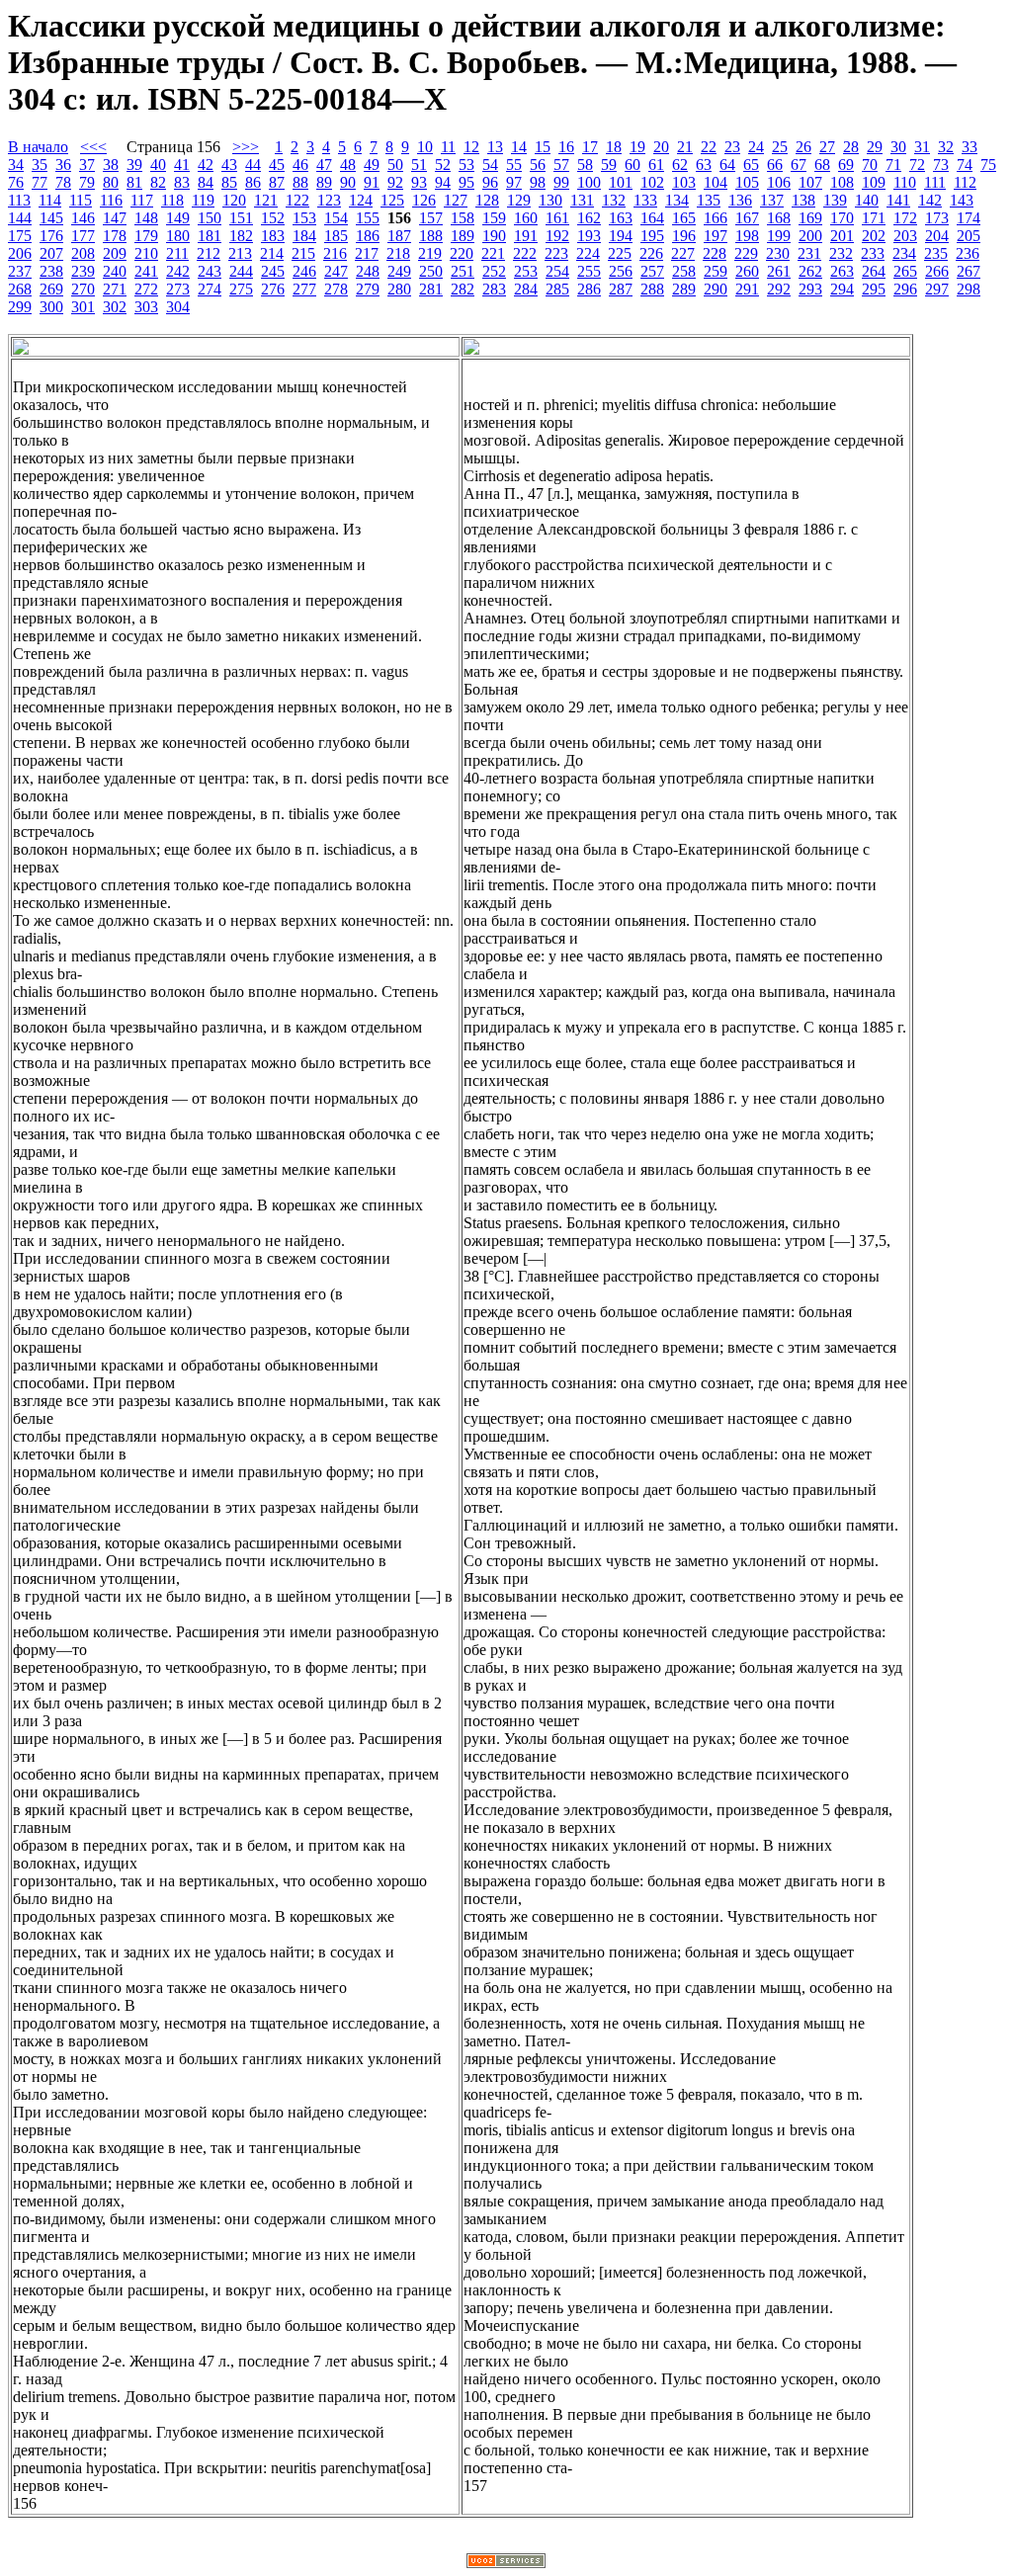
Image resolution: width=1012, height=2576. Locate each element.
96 (490, 182)
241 (146, 271)
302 (115, 307)
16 (566, 147)
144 (20, 218)
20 (661, 147)
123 (329, 200)
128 (487, 200)
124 (361, 200)
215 (303, 253)
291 (747, 289)
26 (803, 147)
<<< (93, 147)
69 (846, 165)
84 (206, 182)
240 (115, 271)
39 (134, 165)
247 (336, 271)
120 (234, 200)
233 (873, 253)
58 (585, 165)
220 (462, 253)
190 (494, 236)
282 (463, 289)
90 (348, 182)
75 (988, 165)
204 (937, 236)
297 (937, 289)
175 (20, 236)
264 (874, 271)
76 (16, 182)
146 (83, 218)
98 (538, 182)
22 (709, 147)
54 (490, 165)
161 (557, 218)
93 (419, 182)
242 (178, 271)
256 (621, 271)
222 (525, 253)
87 (277, 182)
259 (716, 271)
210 (146, 253)
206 (20, 253)
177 (83, 236)
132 (614, 200)
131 (582, 200)
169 (810, 218)
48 (348, 165)
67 (799, 165)
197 (716, 236)
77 (40, 182)
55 (514, 165)
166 (716, 218)
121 (266, 200)
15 (543, 147)
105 (747, 182)
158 (463, 218)
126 (424, 200)
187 (399, 236)
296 (905, 289)
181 (210, 236)
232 (841, 253)
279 (368, 289)
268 (20, 289)
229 (746, 253)
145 (51, 218)
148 (146, 218)
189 (463, 236)
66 (775, 165)
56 (538, 165)
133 (645, 200)
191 (526, 236)
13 (495, 147)
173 (937, 218)
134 (677, 200)
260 (747, 271)
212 (209, 253)
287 (621, 289)
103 (684, 182)
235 (936, 253)
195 (652, 236)
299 (20, 307)
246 (304, 271)
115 (81, 200)
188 (431, 236)
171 (874, 218)
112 (965, 182)
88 (300, 182)
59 (609, 165)
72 (917, 165)
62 (680, 165)
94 (443, 182)
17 (590, 147)
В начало (38, 147)
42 (206, 165)
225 (620, 253)
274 (210, 289)
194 (621, 236)
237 (20, 271)
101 (621, 182)
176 (51, 236)
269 (51, 289)
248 (368, 271)
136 (740, 200)
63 (704, 165)
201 (842, 236)
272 (146, 289)
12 (471, 147)
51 (419, 165)
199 (779, 236)
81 (134, 182)
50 (395, 165)
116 (111, 200)
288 (652, 289)
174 (969, 218)
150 (210, 218)
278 (336, 289)
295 (874, 289)
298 (969, 289)
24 (756, 147)
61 (656, 165)
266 (937, 271)
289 (684, 289)
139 (835, 200)
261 (779, 271)
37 (87, 165)
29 (875, 147)
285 (557, 289)
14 (519, 147)
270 (83, 289)
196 (684, 236)
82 (158, 182)
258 (684, 271)
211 (177, 253)
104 (716, 182)
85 (229, 182)
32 (946, 147)
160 (526, 218)
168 (779, 218)
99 (561, 182)
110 (905, 182)
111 (935, 182)
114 (50, 200)
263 (842, 271)
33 (970, 147)
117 (142, 200)
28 (851, 147)
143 (962, 200)
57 (561, 165)
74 (965, 165)
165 (684, 218)
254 (557, 271)
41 (182, 165)
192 (557, 236)
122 (297, 200)
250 (431, 271)
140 (867, 200)
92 (395, 182)
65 (751, 165)
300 (51, 307)
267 (969, 271)
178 (115, 236)
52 (443, 165)
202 (874, 236)
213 (240, 253)
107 (810, 182)
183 (273, 236)
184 (304, 236)
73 (941, 165)
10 (425, 147)
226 (651, 253)
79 (87, 182)
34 (16, 165)
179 (146, 236)
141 (898, 200)
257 (652, 271)
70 (870, 165)
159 (494, 218)
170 (842, 218)
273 (178, 289)
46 (300, 165)
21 (685, 147)
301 (83, 307)
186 (368, 236)
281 (431, 289)
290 (716, 289)
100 (589, 182)
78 (63, 182)
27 (827, 147)
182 (241, 236)
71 (893, 165)
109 (874, 182)
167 (747, 218)
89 (324, 182)
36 (63, 165)
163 (621, 218)
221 (493, 253)
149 (178, 218)
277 (304, 289)
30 (898, 147)
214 (272, 253)
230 (778, 253)
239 (83, 271)
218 (398, 253)
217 (367, 253)
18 (614, 147)
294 (842, 289)
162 (589, 218)
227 (683, 253)
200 (810, 236)
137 (772, 200)
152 (273, 218)
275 (241, 289)
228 (715, 253)
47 (324, 165)
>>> (246, 147)
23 (732, 147)
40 (158, 165)
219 (430, 253)
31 (922, 147)
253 (526, 271)
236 (968, 253)
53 (466, 165)
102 (652, 182)
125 (392, 200)
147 (115, 218)
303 (146, 307)
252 (494, 271)
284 (526, 289)
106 (779, 182)
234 (904, 253)
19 (637, 147)
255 (589, 271)
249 (399, 271)
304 (178, 307)
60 (632, 165)
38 (111, 165)
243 (210, 271)
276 (273, 289)
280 (399, 289)
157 (431, 218)
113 (19, 200)
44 (253, 165)
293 (810, 289)
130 (550, 200)
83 (182, 182)
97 (514, 182)
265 (905, 271)
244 (241, 271)
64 (727, 165)
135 (709, 200)
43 (229, 165)
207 (51, 253)
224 (588, 253)
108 (842, 182)
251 (463, 271)
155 (368, 218)
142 (930, 200)
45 (277, 165)
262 (810, 271)
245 (273, 271)
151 (241, 218)
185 (336, 236)
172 (905, 218)
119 (203, 200)
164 (652, 218)
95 (466, 182)
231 (809, 253)
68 (822, 165)
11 (448, 147)
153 (304, 218)
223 (556, 253)
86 (253, 182)
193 (589, 236)
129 (519, 200)
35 (40, 165)
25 (780, 147)
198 (747, 236)
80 (111, 182)
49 (372, 165)
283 (494, 289)
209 (115, 253)
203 (905, 236)
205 (969, 236)
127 (456, 200)
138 (803, 200)
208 (83, 253)
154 (336, 218)
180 (178, 236)
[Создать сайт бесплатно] (506, 2563)
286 (589, 289)
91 (372, 182)
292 (779, 289)
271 (115, 289)
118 (172, 200)
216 (335, 253)
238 (51, 271)
